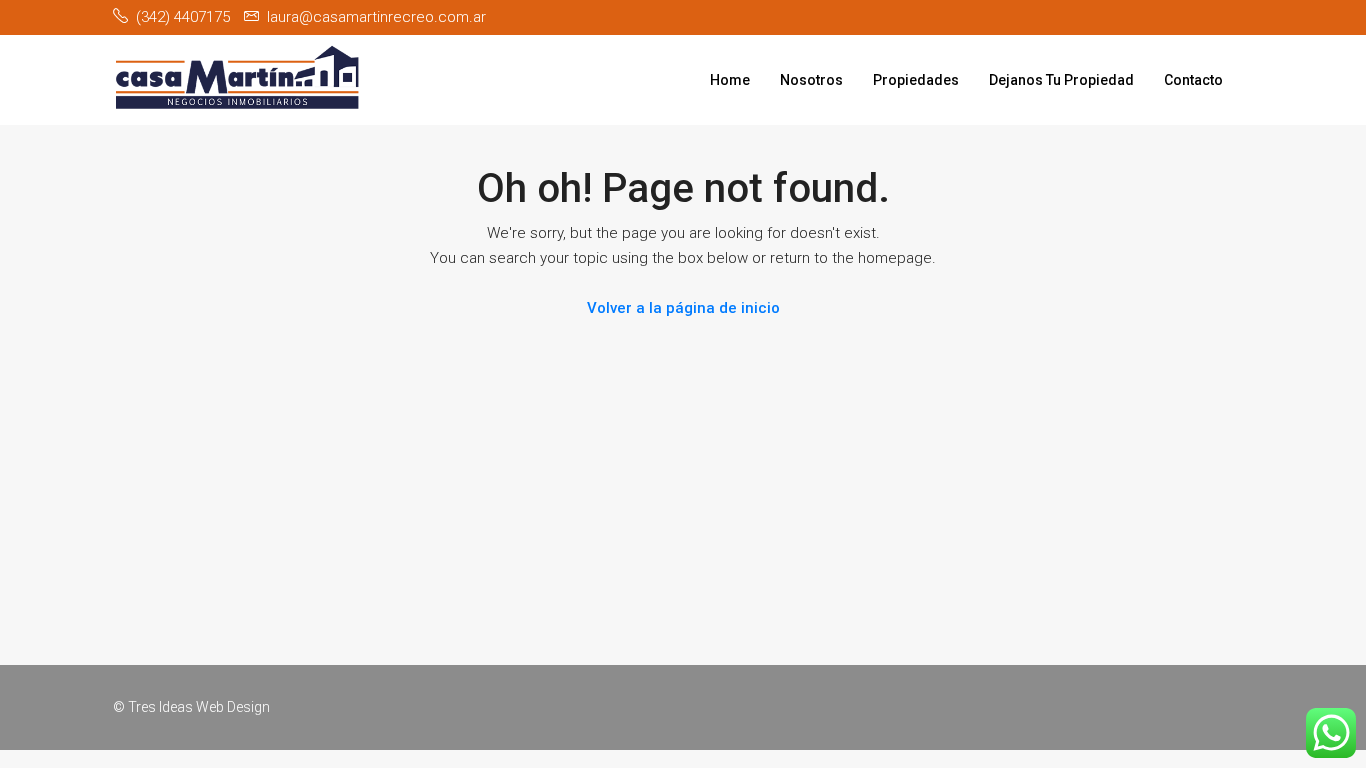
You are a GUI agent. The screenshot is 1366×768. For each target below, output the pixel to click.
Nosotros (811, 80)
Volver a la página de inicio (683, 308)
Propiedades (916, 80)
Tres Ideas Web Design (199, 707)
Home (730, 80)
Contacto (1193, 80)
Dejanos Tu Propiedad (1061, 80)
